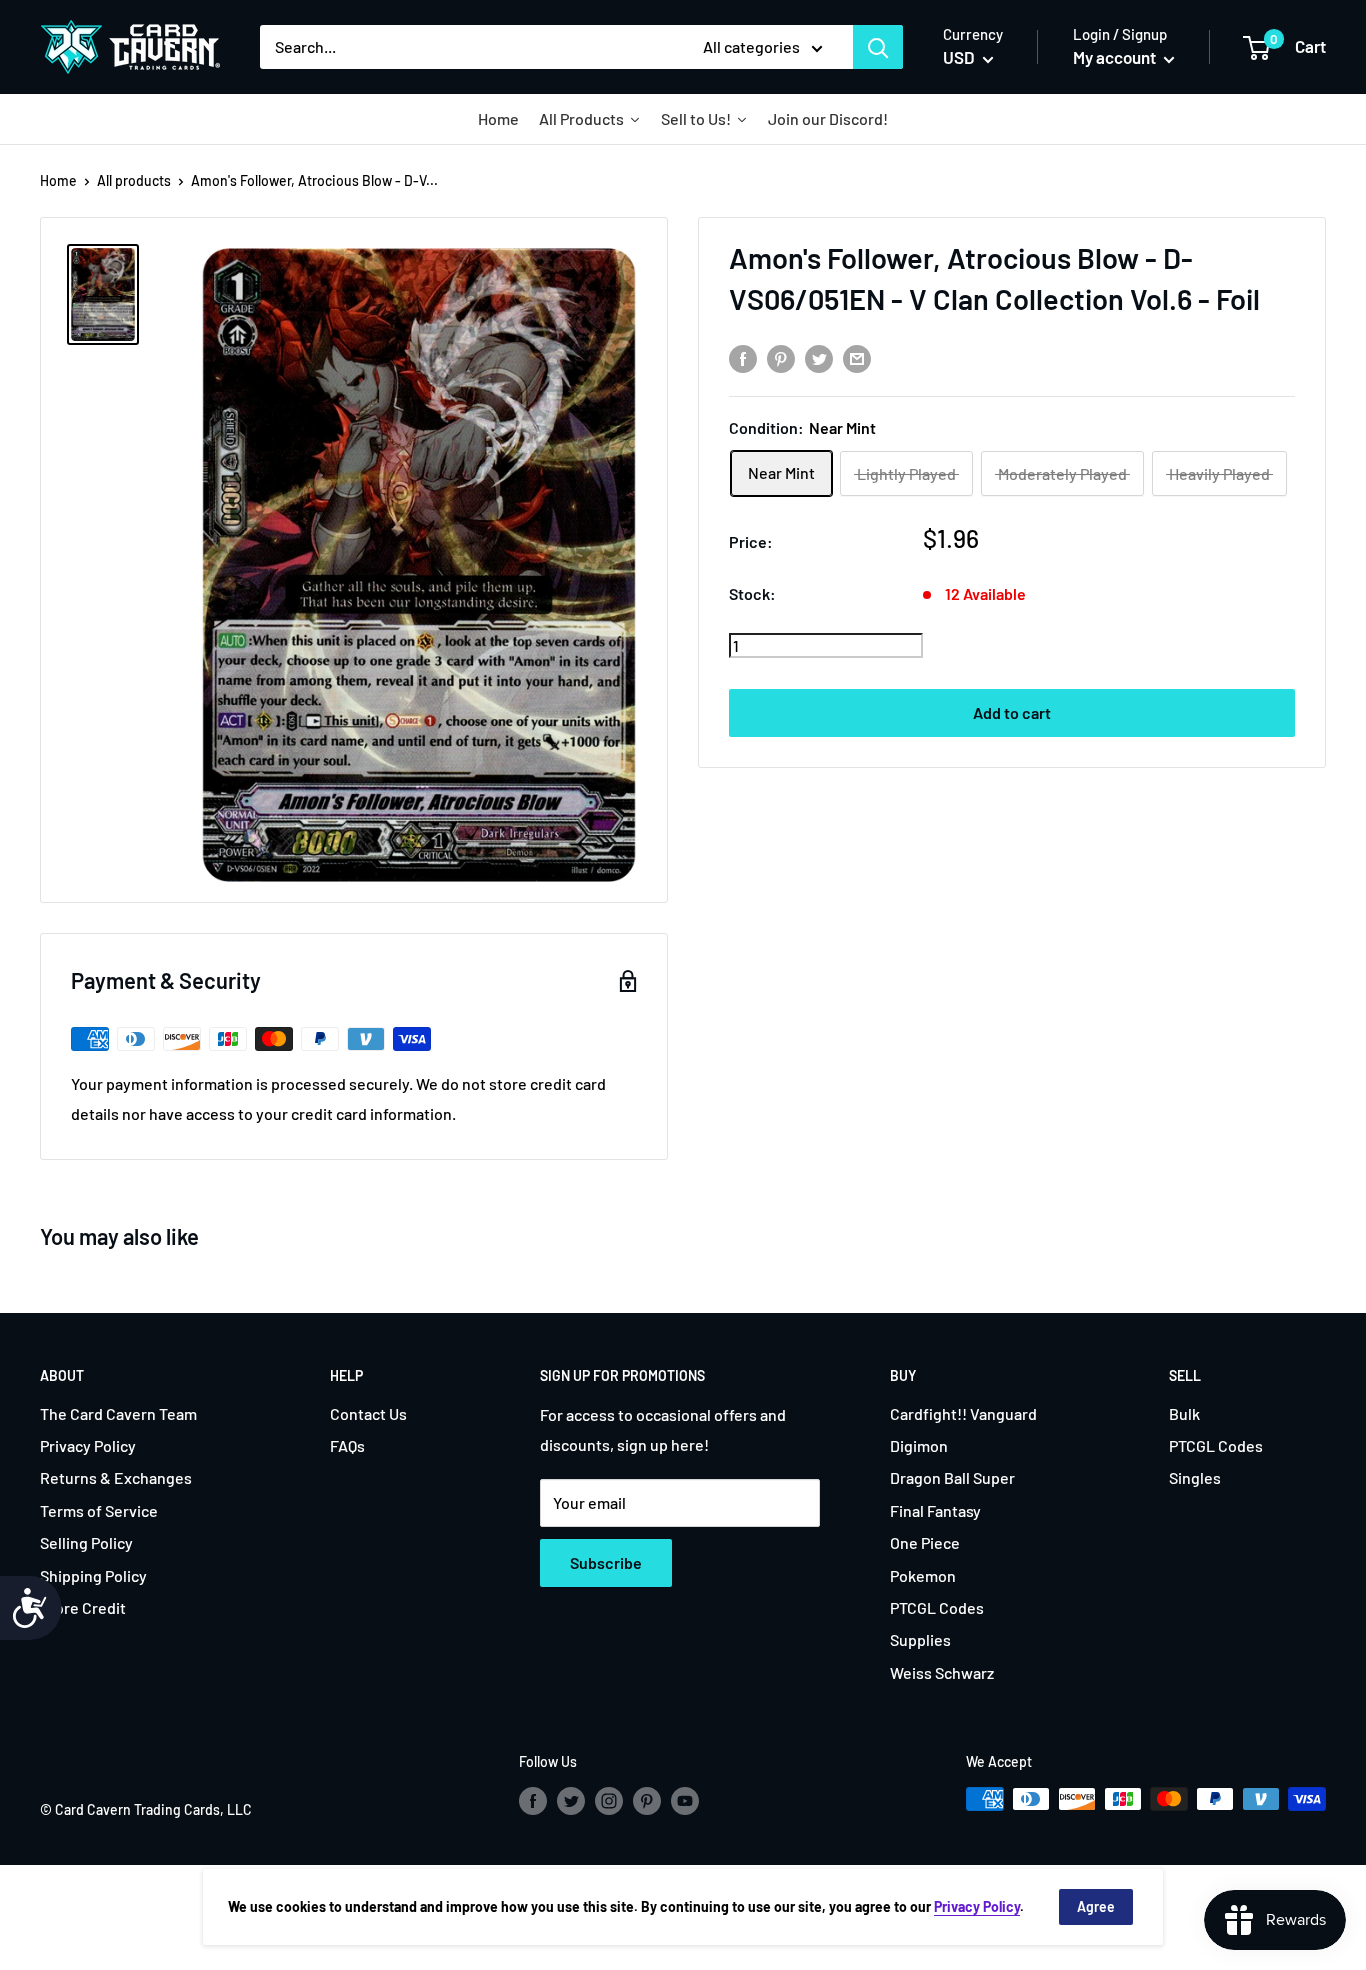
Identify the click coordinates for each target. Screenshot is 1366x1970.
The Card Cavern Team (118, 1413)
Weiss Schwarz (942, 1672)
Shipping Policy (93, 1575)
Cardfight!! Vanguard (963, 1413)
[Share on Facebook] (743, 357)
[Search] (878, 47)
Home (58, 180)
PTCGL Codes (937, 1607)
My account (1116, 57)
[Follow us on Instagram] (609, 1801)
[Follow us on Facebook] (533, 1801)
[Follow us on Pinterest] (647, 1801)
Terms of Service (99, 1510)
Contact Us (368, 1413)
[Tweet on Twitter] (819, 357)
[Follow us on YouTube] (685, 1801)
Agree (1096, 1906)
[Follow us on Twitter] (571, 1801)
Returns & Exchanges (116, 1477)
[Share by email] (857, 357)
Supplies (920, 1639)
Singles (1195, 1477)
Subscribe (606, 1562)
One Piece (925, 1542)
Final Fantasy (935, 1510)
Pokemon (923, 1575)
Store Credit (83, 1607)
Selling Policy (86, 1542)
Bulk (1184, 1413)
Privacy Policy (88, 1445)
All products (134, 180)
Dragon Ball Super (952, 1477)
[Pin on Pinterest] (781, 357)
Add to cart (1012, 713)
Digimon (919, 1445)
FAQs (347, 1445)
